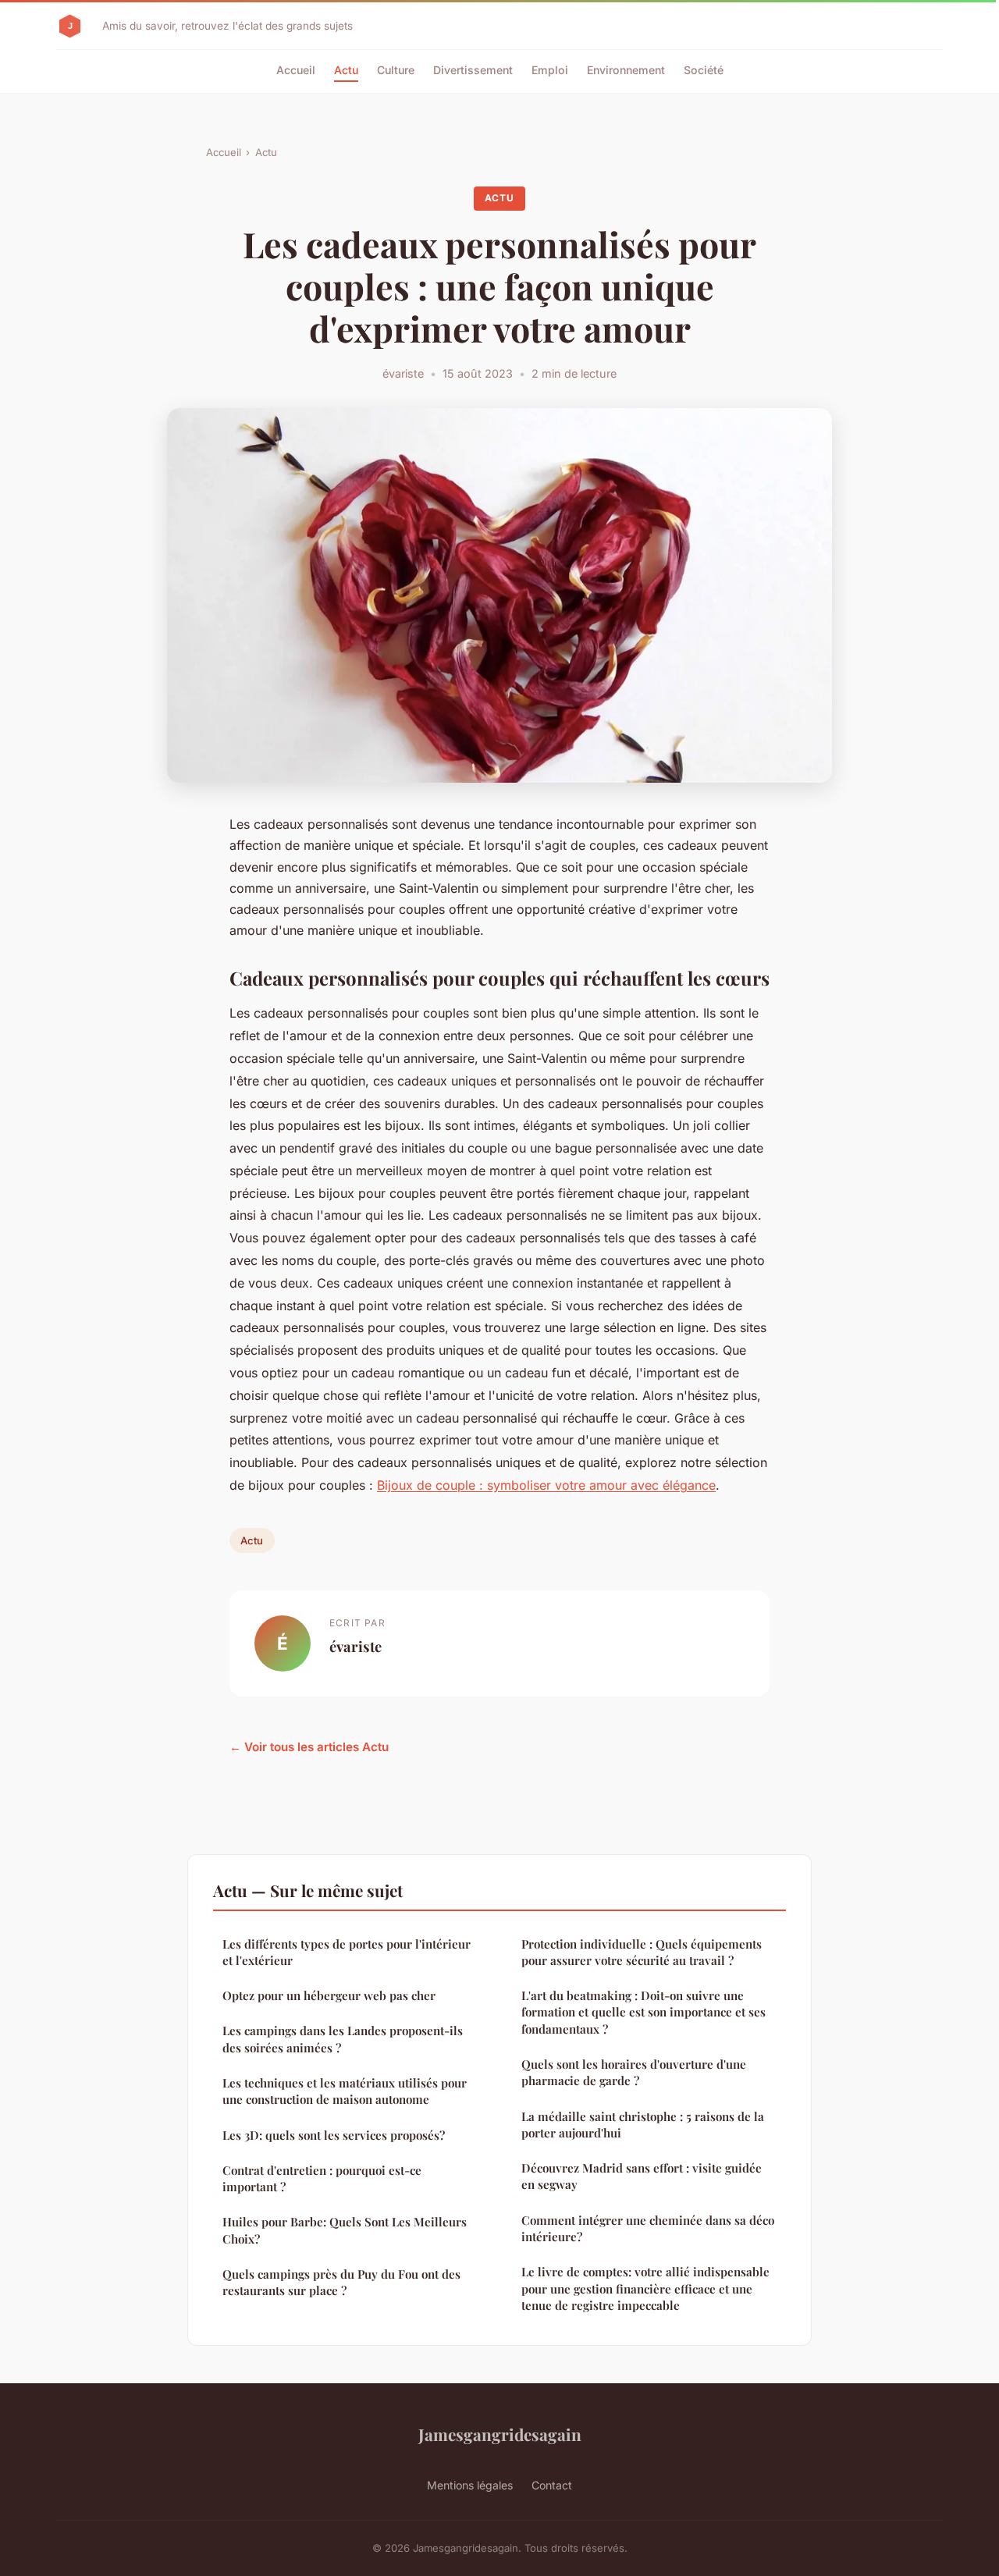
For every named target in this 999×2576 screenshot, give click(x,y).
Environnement (626, 70)
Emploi (550, 70)
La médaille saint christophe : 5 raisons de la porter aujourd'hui (643, 2125)
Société (704, 70)
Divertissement (473, 70)
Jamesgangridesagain (500, 2434)
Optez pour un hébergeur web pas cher (329, 1995)
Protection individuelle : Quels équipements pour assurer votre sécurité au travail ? (642, 1952)
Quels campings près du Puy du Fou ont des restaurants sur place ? (341, 2282)
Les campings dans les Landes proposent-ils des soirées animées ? (343, 2039)
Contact (552, 2485)
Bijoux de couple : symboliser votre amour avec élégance (546, 1485)
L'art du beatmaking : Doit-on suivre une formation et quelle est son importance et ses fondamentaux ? (643, 2012)
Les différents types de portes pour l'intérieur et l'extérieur (347, 1952)
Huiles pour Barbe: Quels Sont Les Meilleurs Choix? (345, 2230)
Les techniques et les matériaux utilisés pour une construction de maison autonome (345, 2091)
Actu (346, 70)
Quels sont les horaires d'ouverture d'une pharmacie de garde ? (634, 2072)
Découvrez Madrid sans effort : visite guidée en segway (642, 2176)
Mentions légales (470, 2485)
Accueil (296, 70)
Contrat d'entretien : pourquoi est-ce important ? (322, 2178)
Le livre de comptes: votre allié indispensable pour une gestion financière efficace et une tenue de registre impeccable (645, 2288)
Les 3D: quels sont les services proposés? (334, 2135)
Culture (396, 70)
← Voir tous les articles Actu (309, 1747)
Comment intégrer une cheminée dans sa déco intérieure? (648, 2228)
